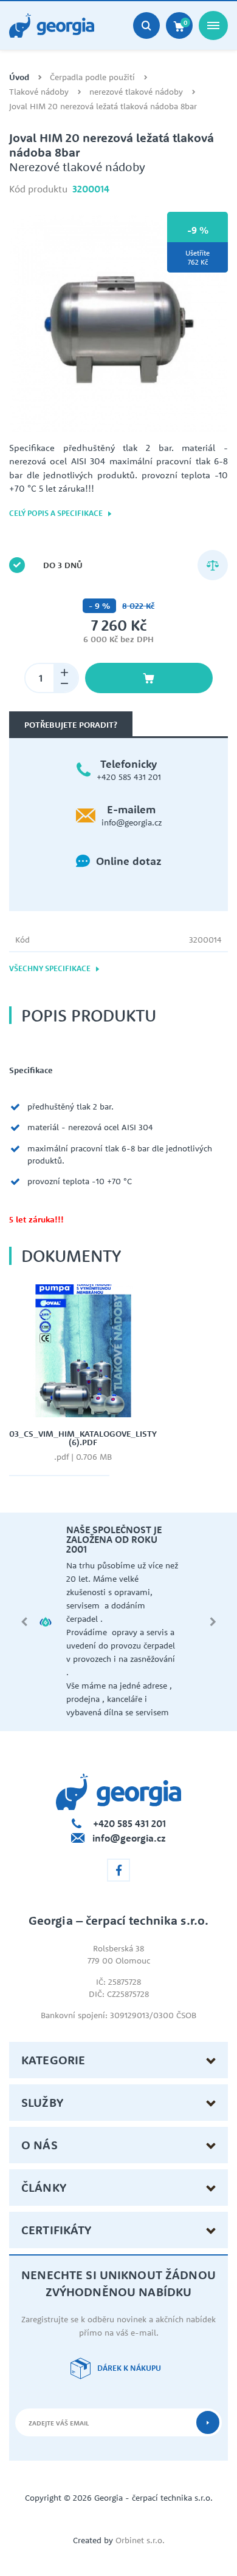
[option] (118, 324)
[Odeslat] (208, 2422)
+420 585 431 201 (129, 777)
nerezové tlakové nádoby (136, 92)
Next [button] (213, 1622)
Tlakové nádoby (39, 92)
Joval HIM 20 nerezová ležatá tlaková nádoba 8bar (103, 107)
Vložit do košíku (149, 678)
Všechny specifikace (51, 968)
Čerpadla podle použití (92, 77)
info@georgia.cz (132, 822)
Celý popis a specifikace (57, 513)
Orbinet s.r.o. (140, 2540)
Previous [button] (24, 1622)
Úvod (19, 77)
